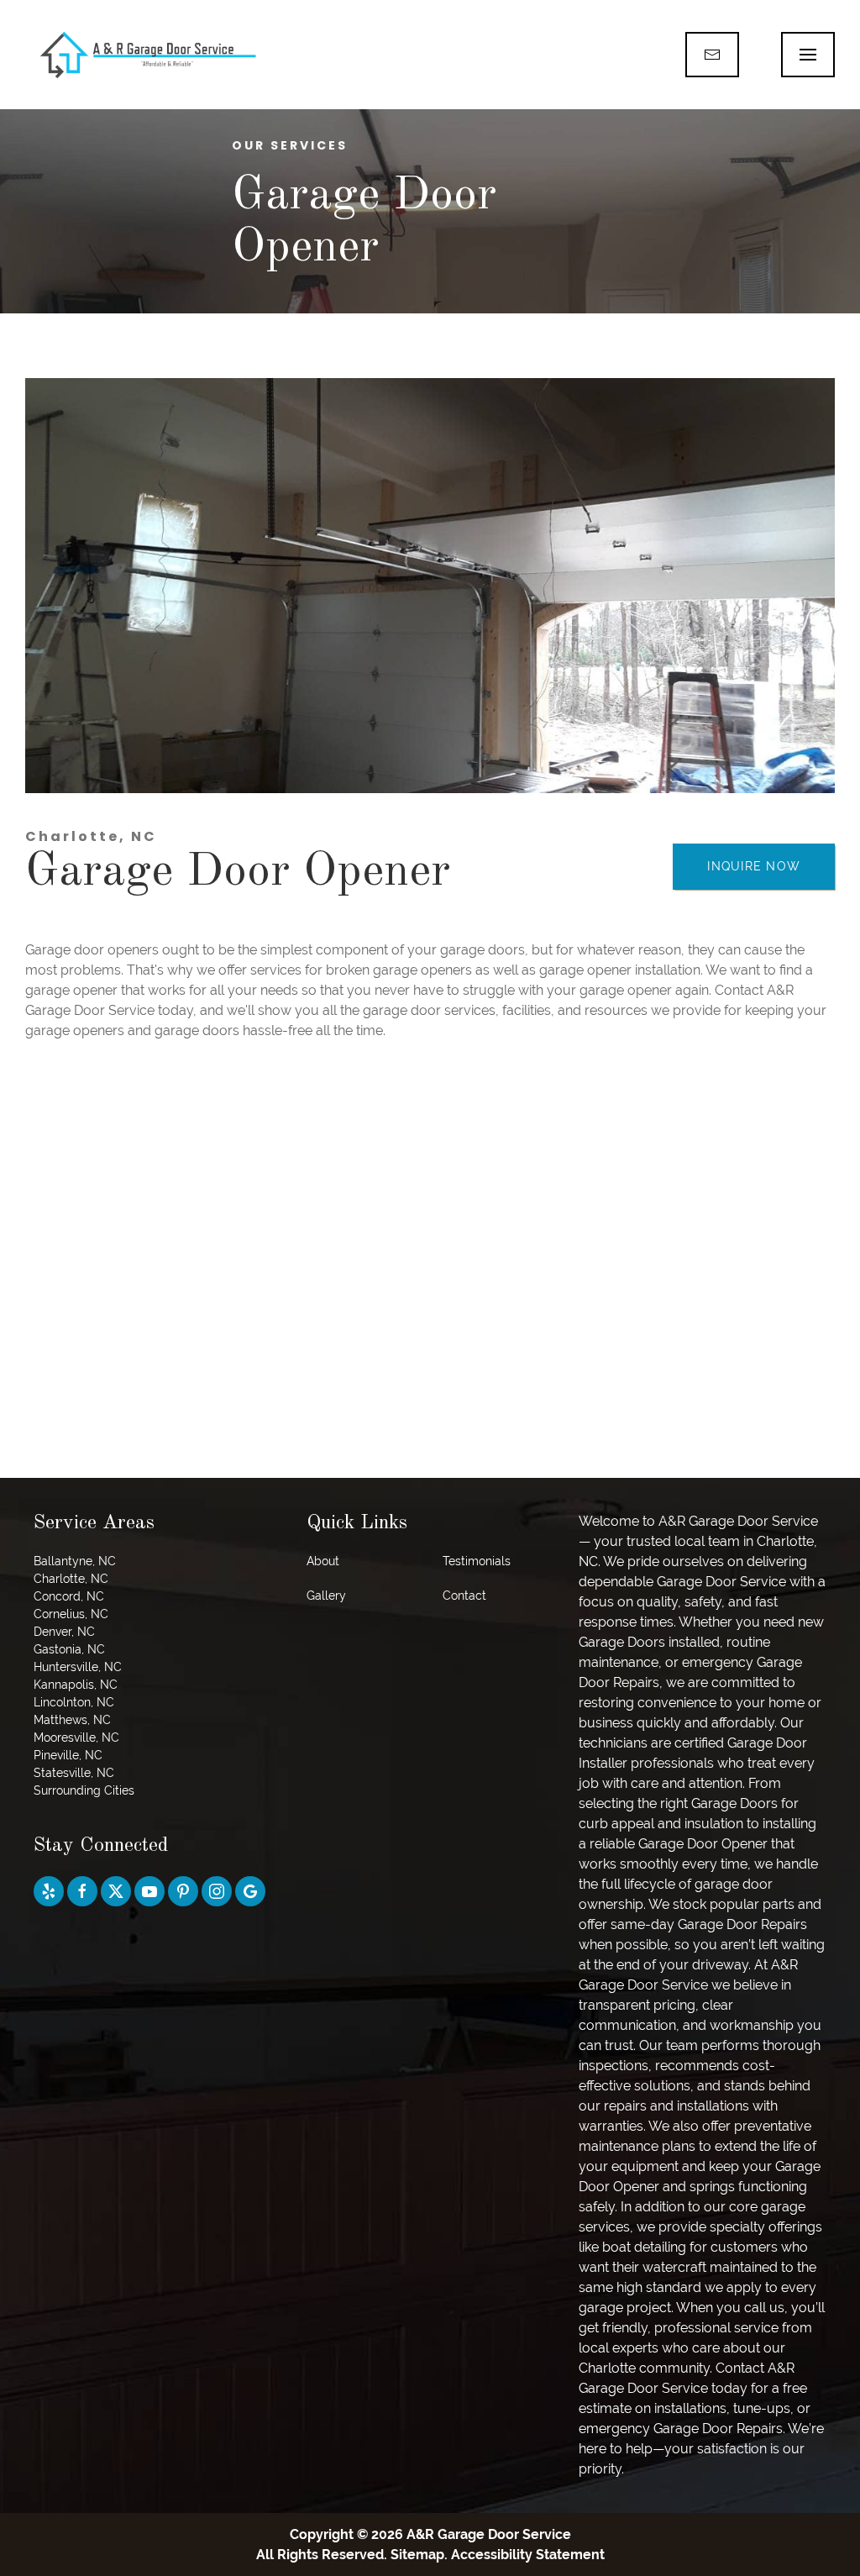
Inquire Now (754, 866)
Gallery (326, 1596)
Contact (464, 1596)
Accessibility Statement (528, 2555)
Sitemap (417, 2555)
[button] (808, 55)
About (323, 1561)
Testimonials (477, 1561)
